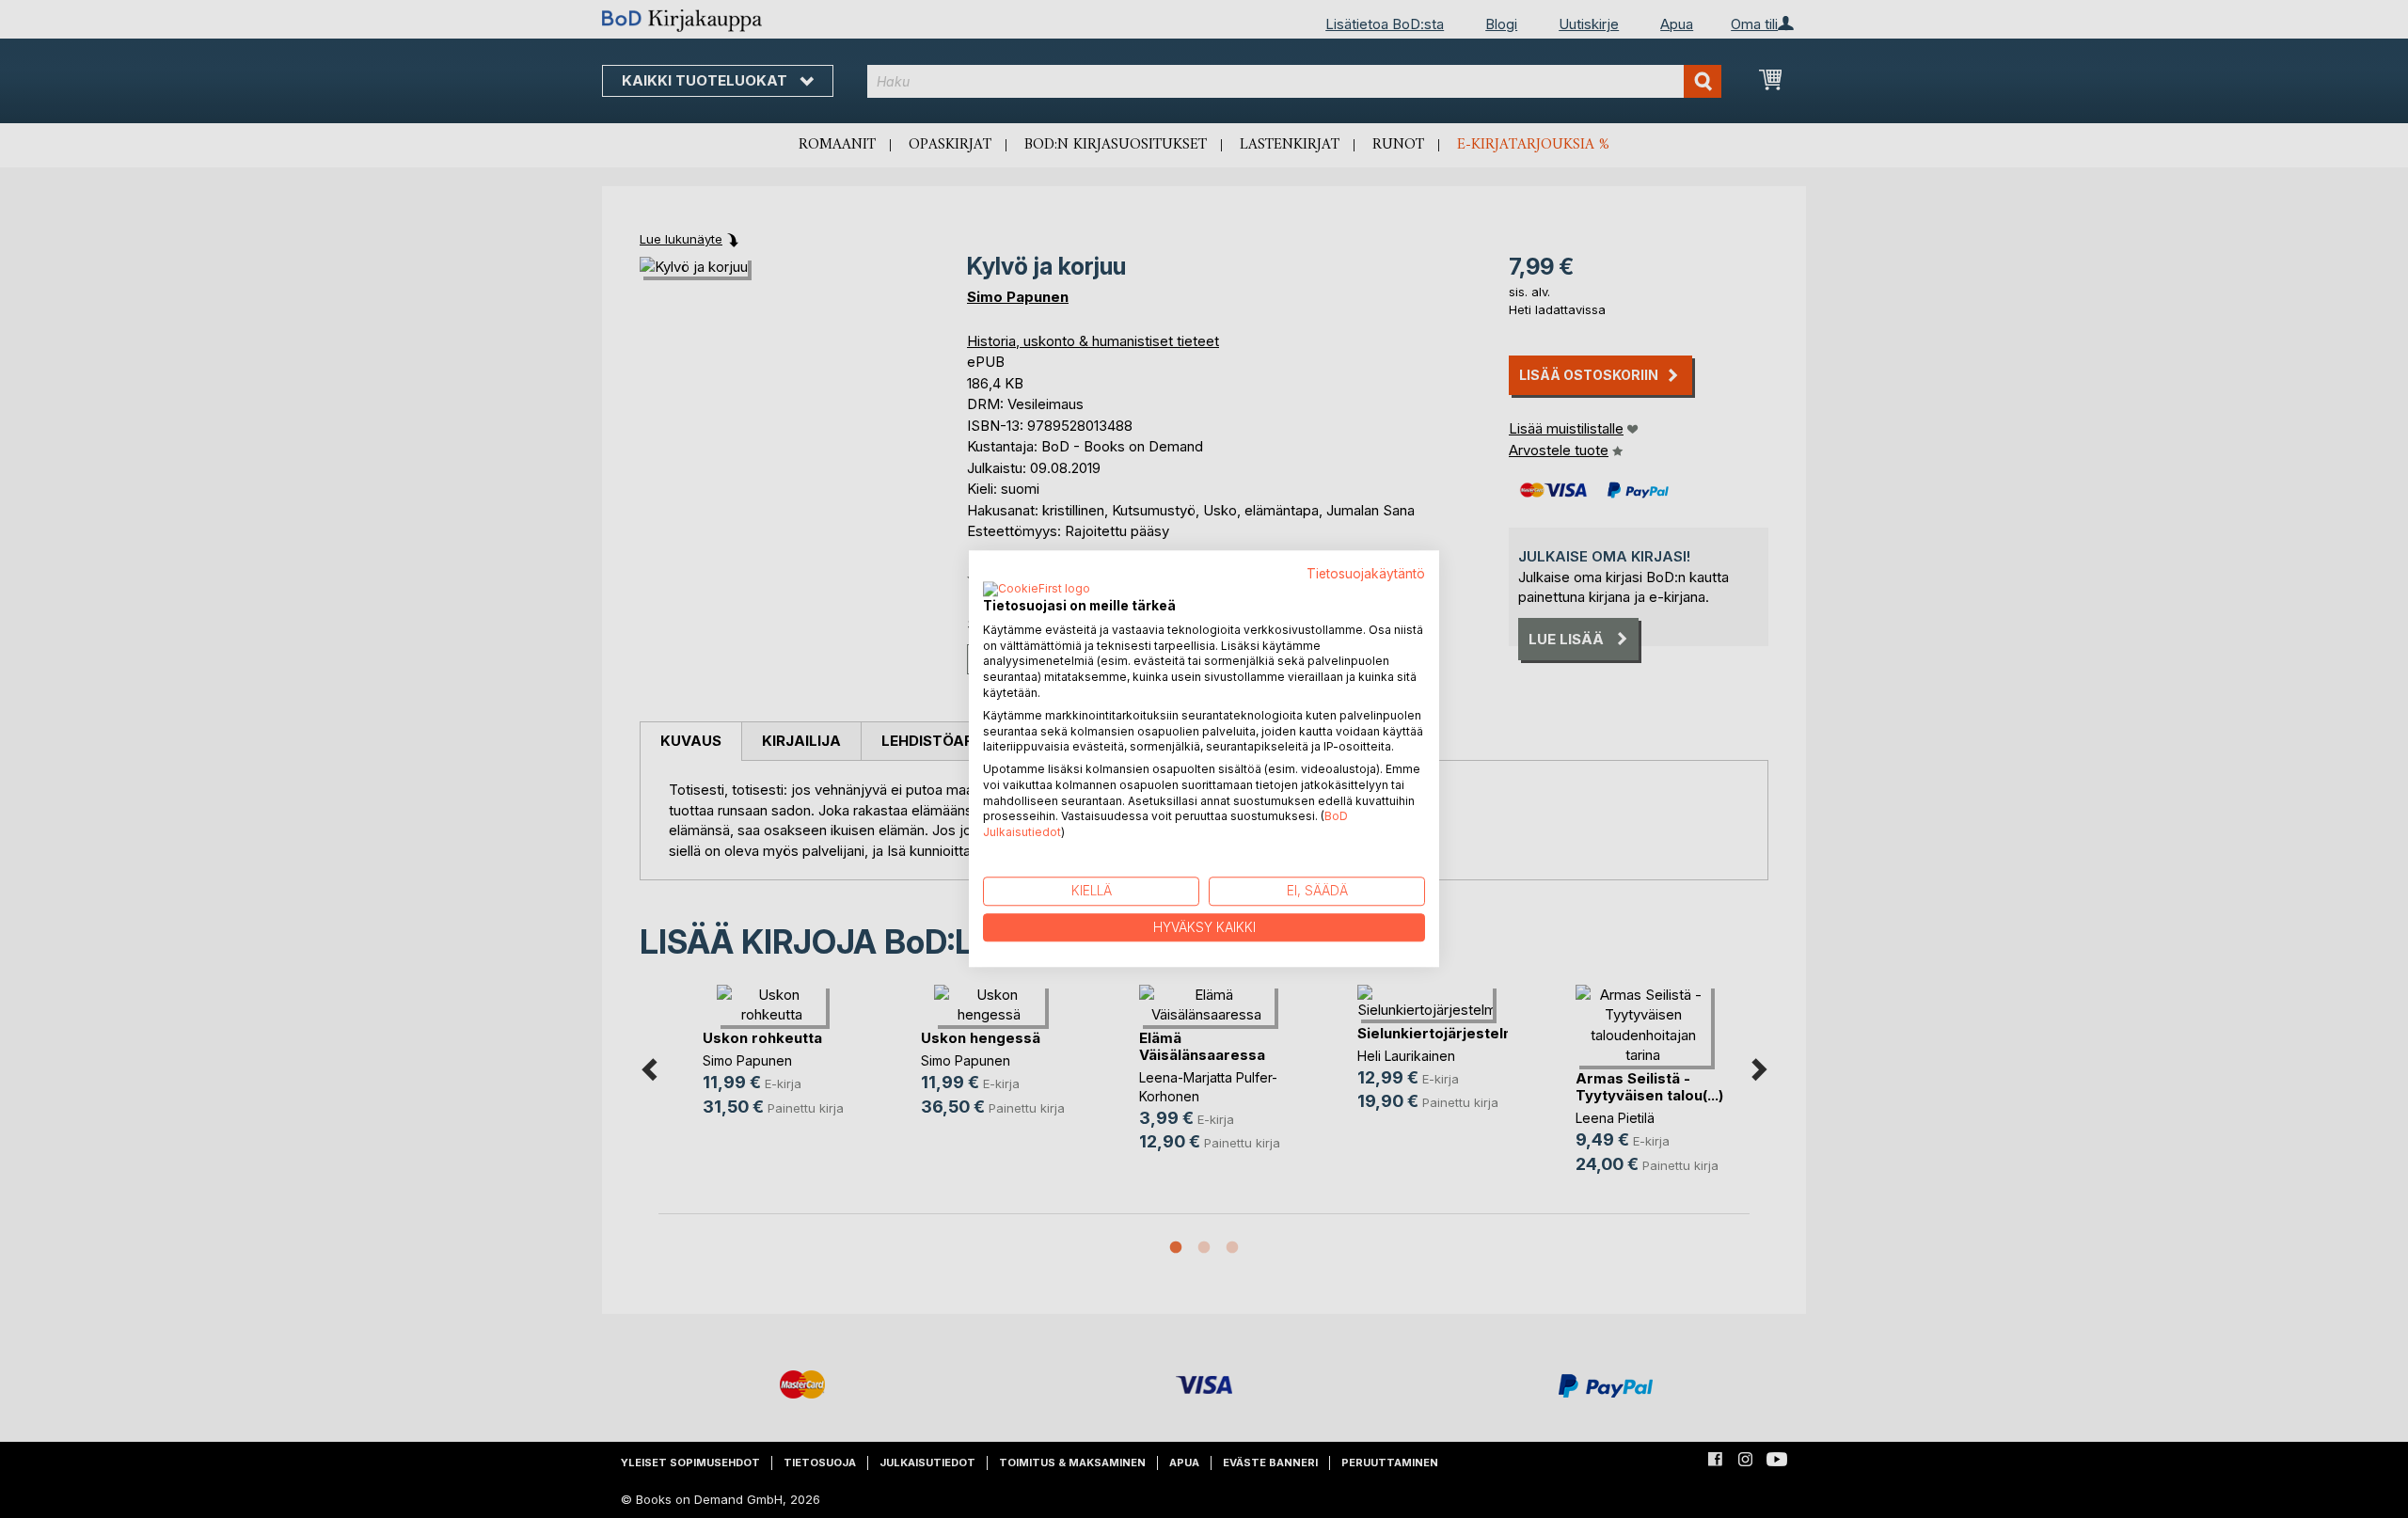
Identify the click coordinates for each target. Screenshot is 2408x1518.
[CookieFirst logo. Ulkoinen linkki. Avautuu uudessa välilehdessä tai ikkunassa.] (1037, 590)
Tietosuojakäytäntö (1366, 574)
